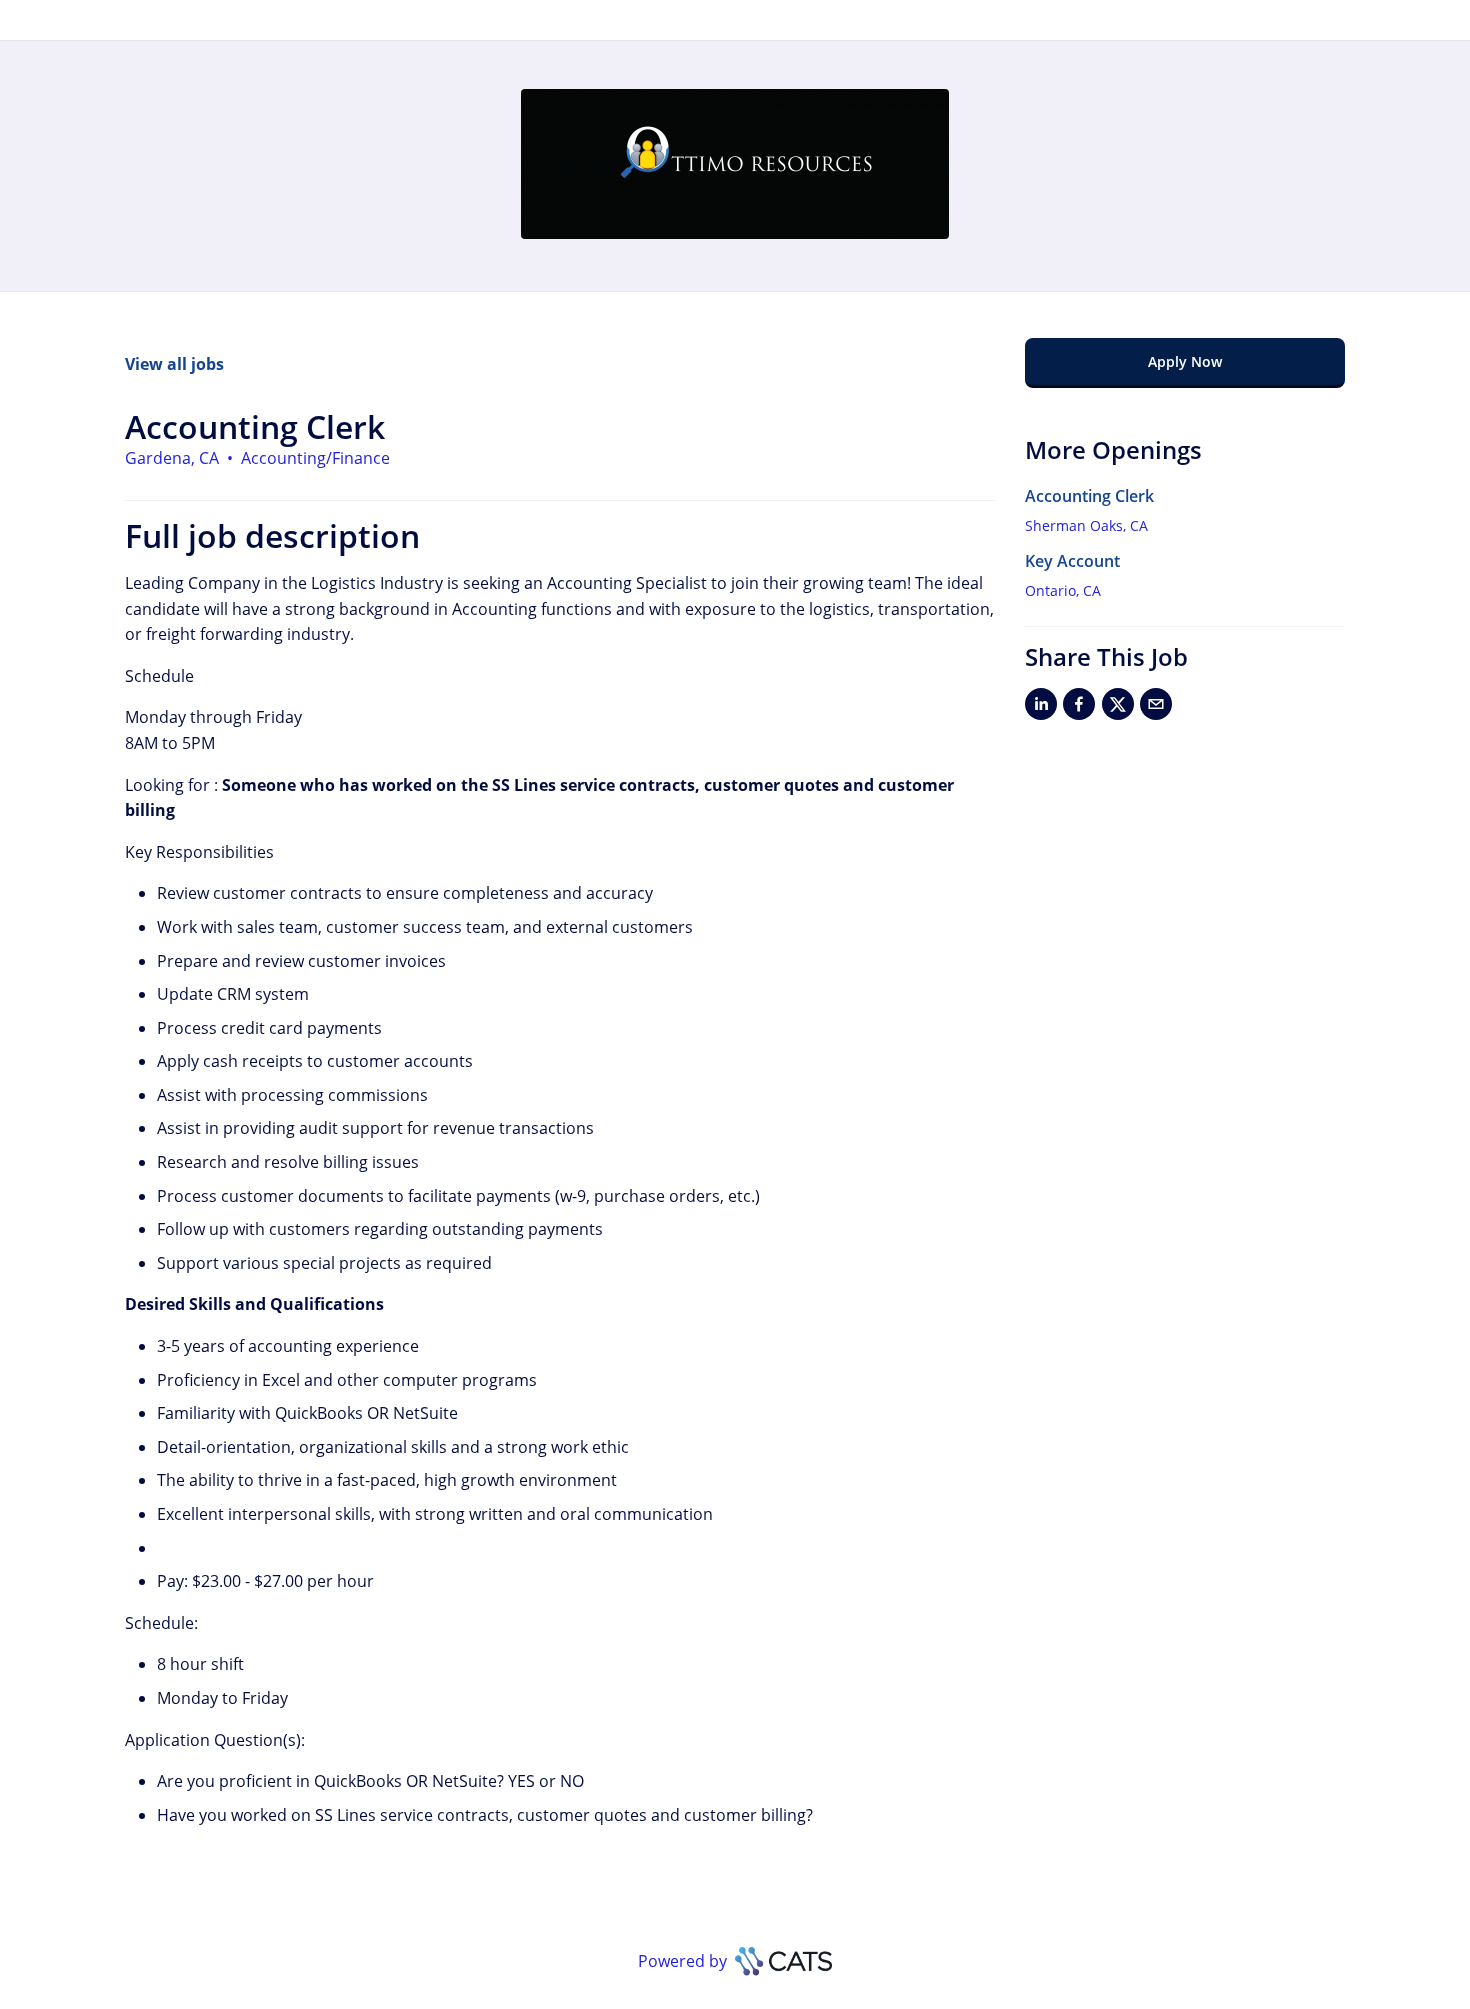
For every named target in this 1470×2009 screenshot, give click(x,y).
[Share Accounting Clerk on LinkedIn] (1041, 708)
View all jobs (174, 364)
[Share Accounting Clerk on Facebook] (1079, 708)
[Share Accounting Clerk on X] (1118, 708)
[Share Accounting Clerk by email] (1156, 708)
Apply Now (1185, 361)
